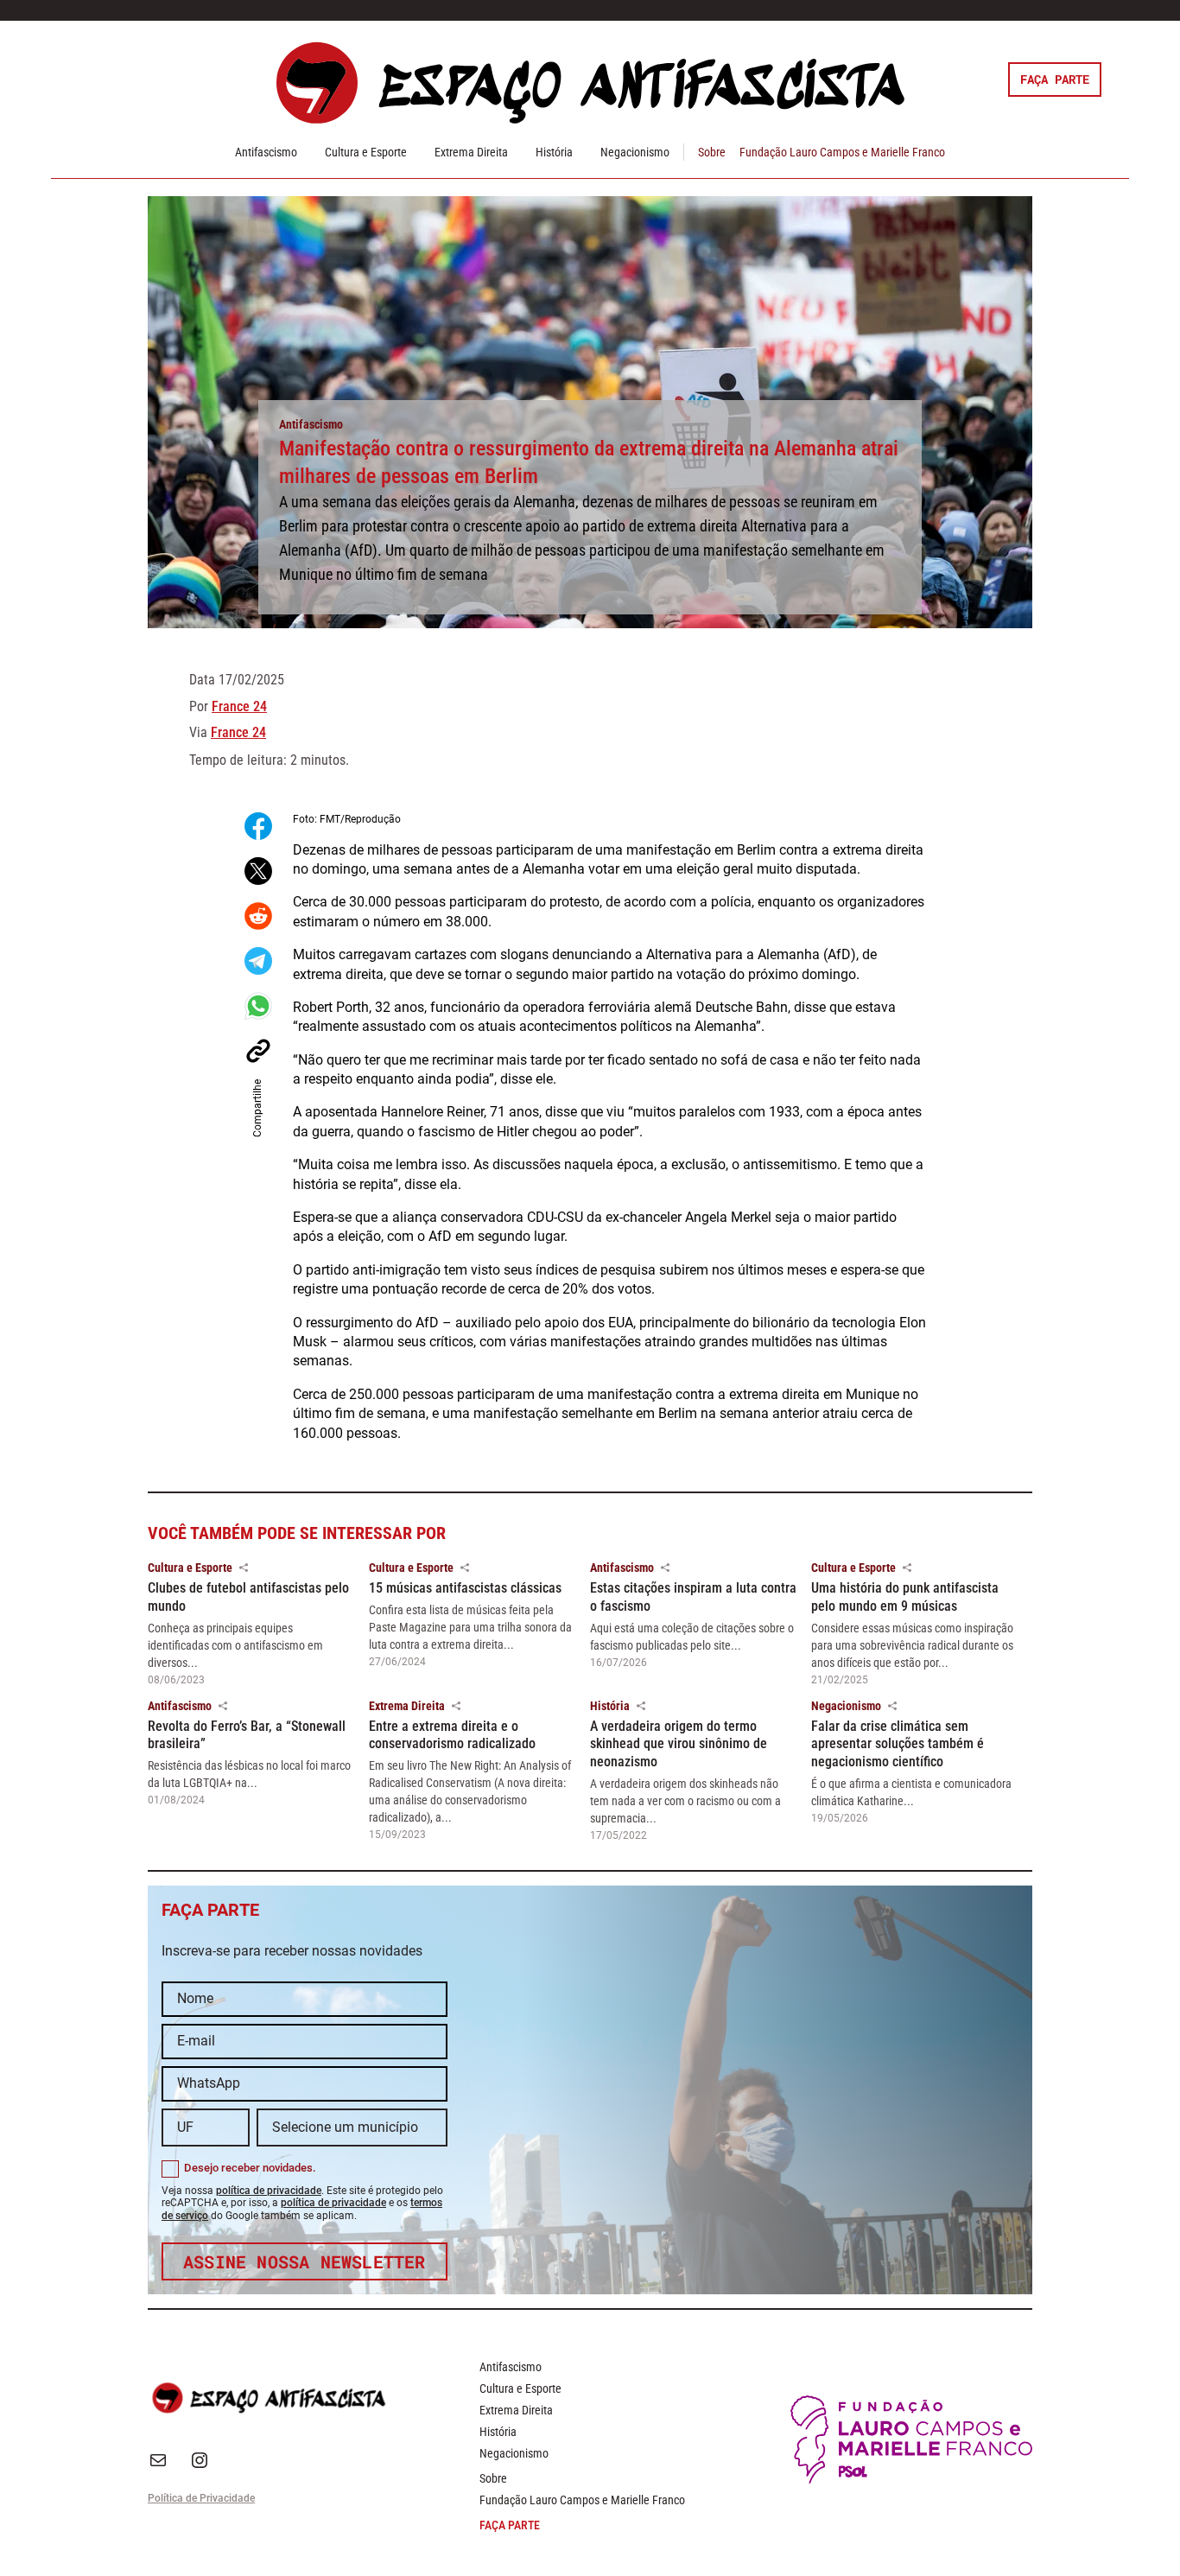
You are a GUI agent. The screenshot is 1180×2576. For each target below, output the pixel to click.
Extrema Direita (471, 152)
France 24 (239, 706)
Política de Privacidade (201, 2498)
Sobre (712, 152)
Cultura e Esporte (366, 152)
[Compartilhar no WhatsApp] (258, 1006)
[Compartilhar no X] (258, 871)
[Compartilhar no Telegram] (258, 961)
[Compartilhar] (244, 1568)
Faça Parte (1055, 79)
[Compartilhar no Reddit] (258, 916)
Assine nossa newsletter (305, 2261)
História (554, 152)
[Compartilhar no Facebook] (258, 826)
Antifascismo (266, 152)
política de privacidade (269, 2191)
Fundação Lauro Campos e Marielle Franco (842, 152)
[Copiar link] (258, 1051)
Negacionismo (635, 152)
